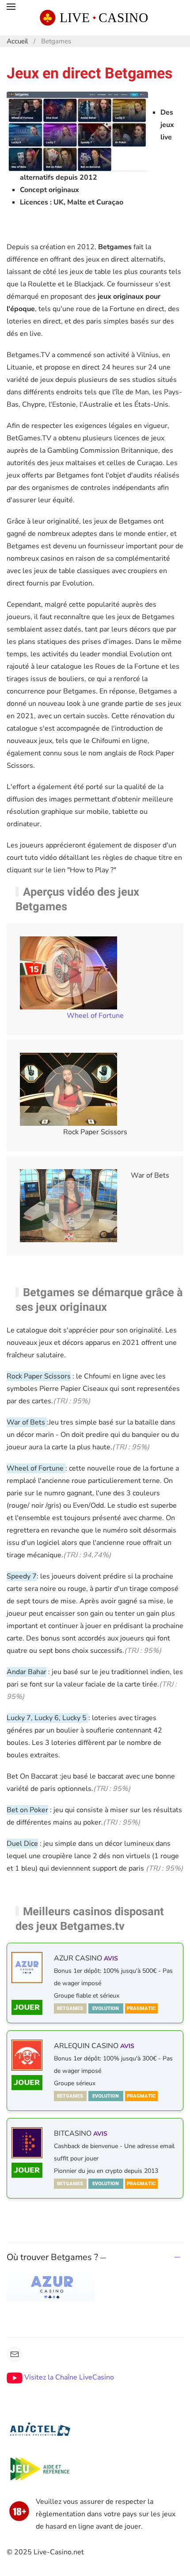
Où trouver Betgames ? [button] (53, 2257)
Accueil (17, 41)
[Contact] (15, 2354)
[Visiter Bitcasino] (27, 2170)
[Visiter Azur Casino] (27, 1968)
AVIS (111, 1958)
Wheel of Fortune (95, 1016)
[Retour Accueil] (95, 18)
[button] (11, 18)
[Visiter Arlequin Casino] (27, 2083)
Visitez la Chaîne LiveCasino (68, 2377)
